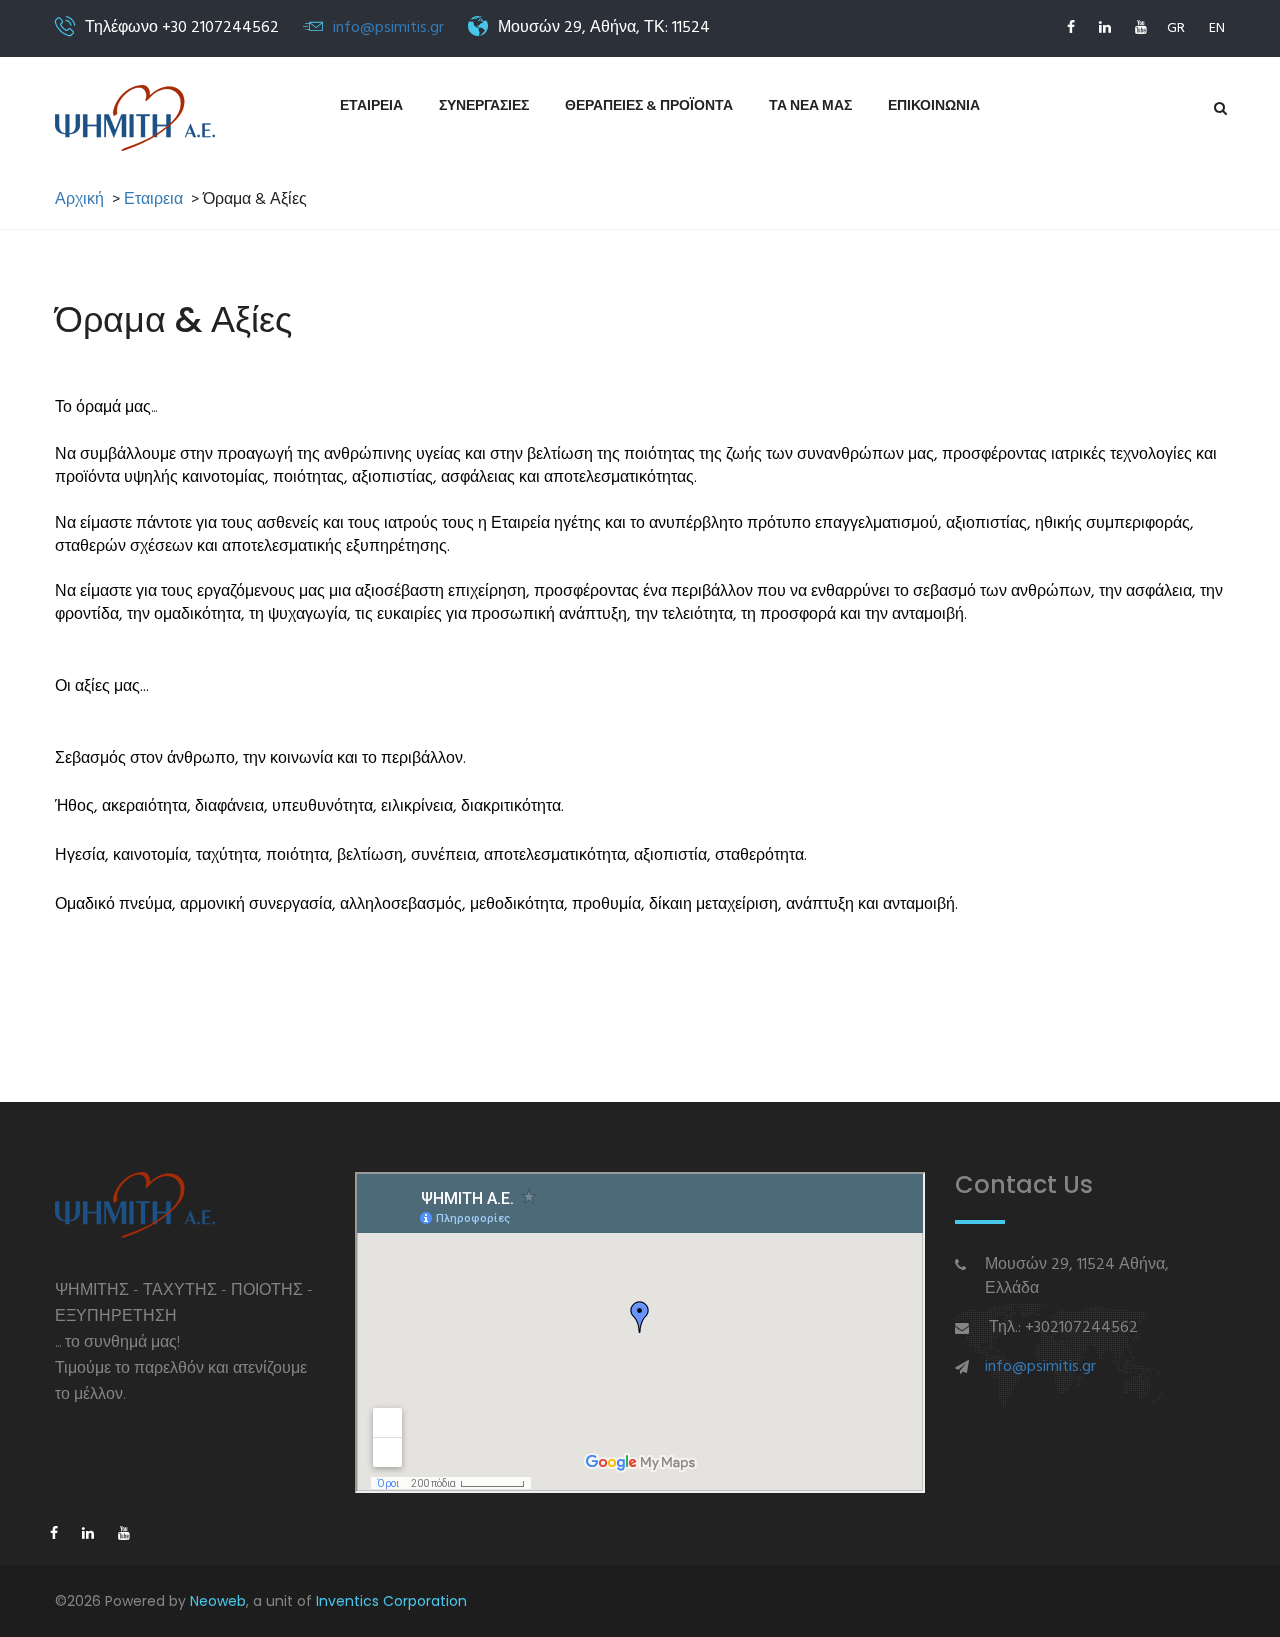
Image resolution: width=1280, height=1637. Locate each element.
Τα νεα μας (810, 106)
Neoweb (218, 1601)
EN (1217, 28)
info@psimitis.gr (388, 28)
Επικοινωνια (934, 106)
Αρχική (79, 200)
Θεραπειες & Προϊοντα (649, 106)
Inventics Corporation (391, 1601)
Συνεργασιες (484, 106)
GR (1176, 28)
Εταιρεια (371, 106)
